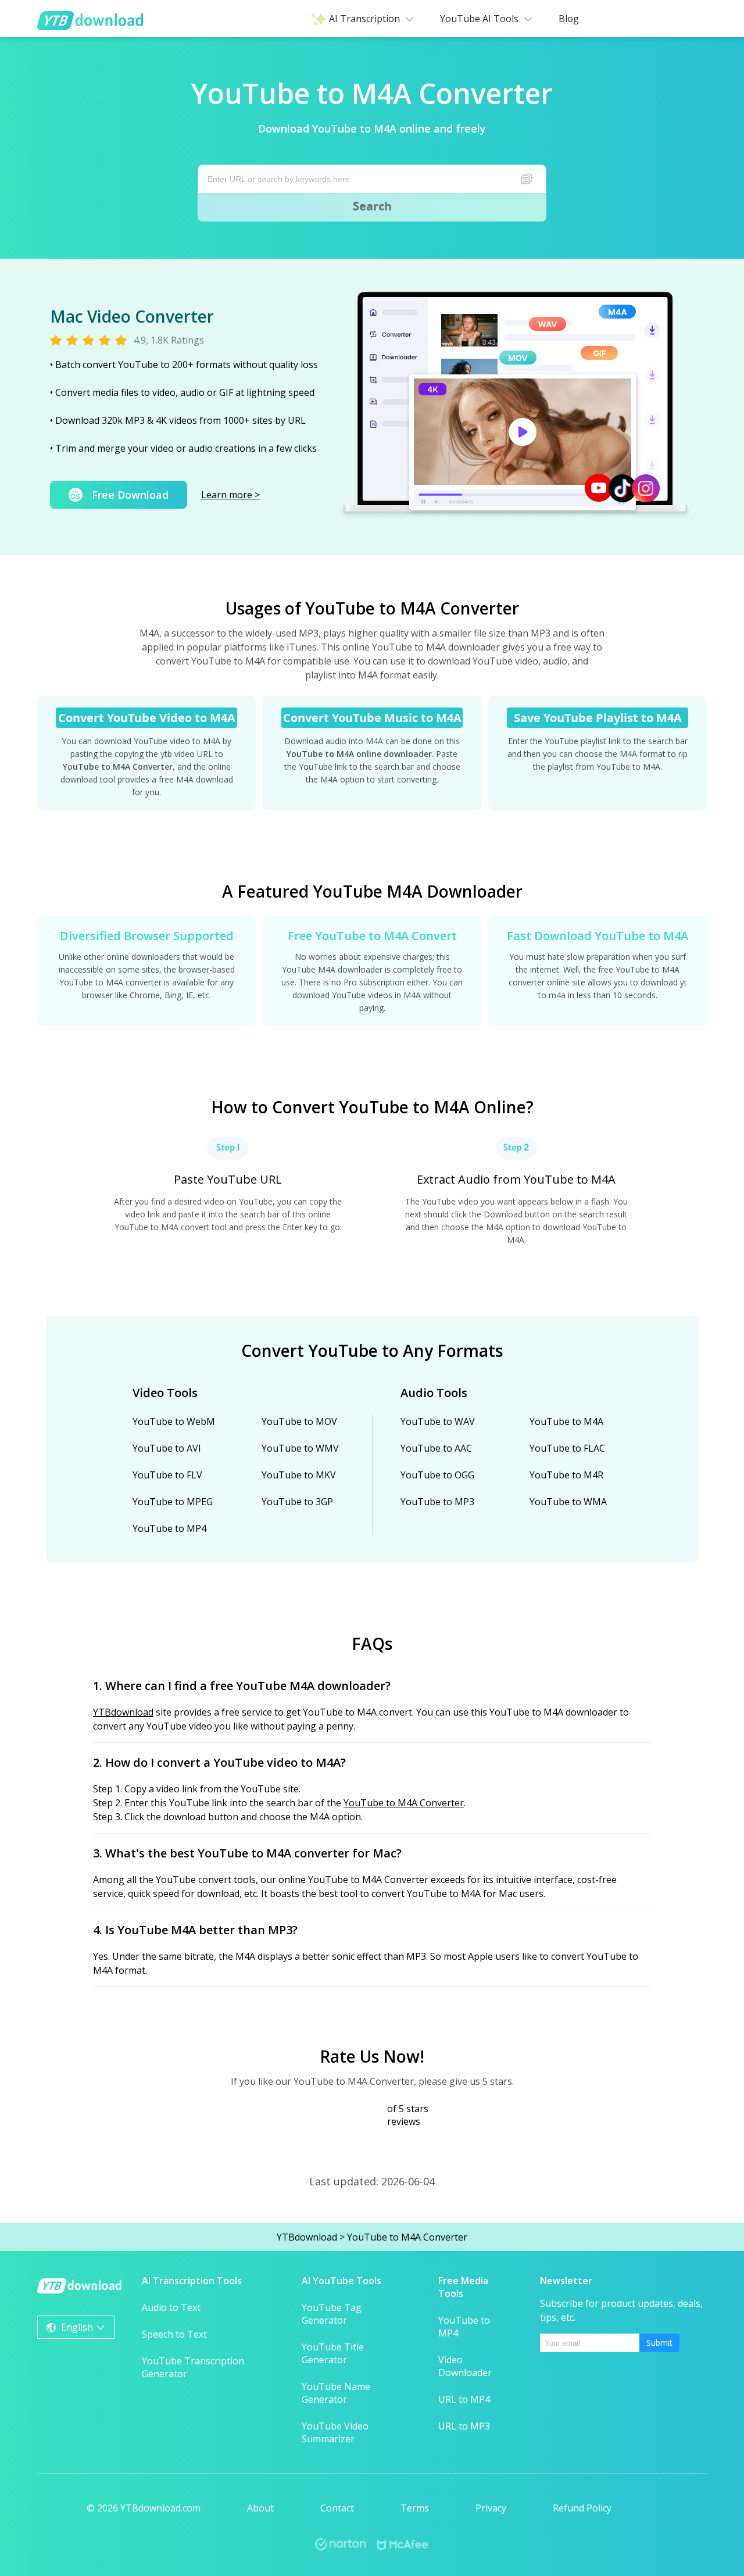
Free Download (130, 495)
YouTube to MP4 (169, 1528)
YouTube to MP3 (437, 1502)
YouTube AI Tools (479, 19)
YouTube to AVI (167, 1448)
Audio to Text (171, 2307)
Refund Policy (582, 2508)
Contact (337, 2508)
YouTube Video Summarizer (335, 2432)
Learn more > (230, 495)
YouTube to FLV (167, 1475)
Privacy (491, 2508)
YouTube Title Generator (333, 2353)
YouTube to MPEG (173, 1502)
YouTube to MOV (299, 1421)
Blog (569, 19)
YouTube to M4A (566, 1421)
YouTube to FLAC (567, 1448)
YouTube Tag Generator (332, 2314)
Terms (415, 2508)
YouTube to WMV (300, 1448)
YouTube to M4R (566, 1475)
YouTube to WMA (568, 1502)
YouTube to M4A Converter (404, 1803)
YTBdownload (123, 1712)
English (77, 2327)
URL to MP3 (464, 2426)
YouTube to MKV (299, 1475)
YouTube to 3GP (297, 1502)
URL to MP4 (464, 2399)
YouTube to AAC (436, 1448)
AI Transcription (364, 19)
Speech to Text (174, 2334)
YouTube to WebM (174, 1421)
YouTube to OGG (437, 1475)
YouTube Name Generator (336, 2393)
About (260, 2508)
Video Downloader (465, 2366)
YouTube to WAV (438, 1421)
